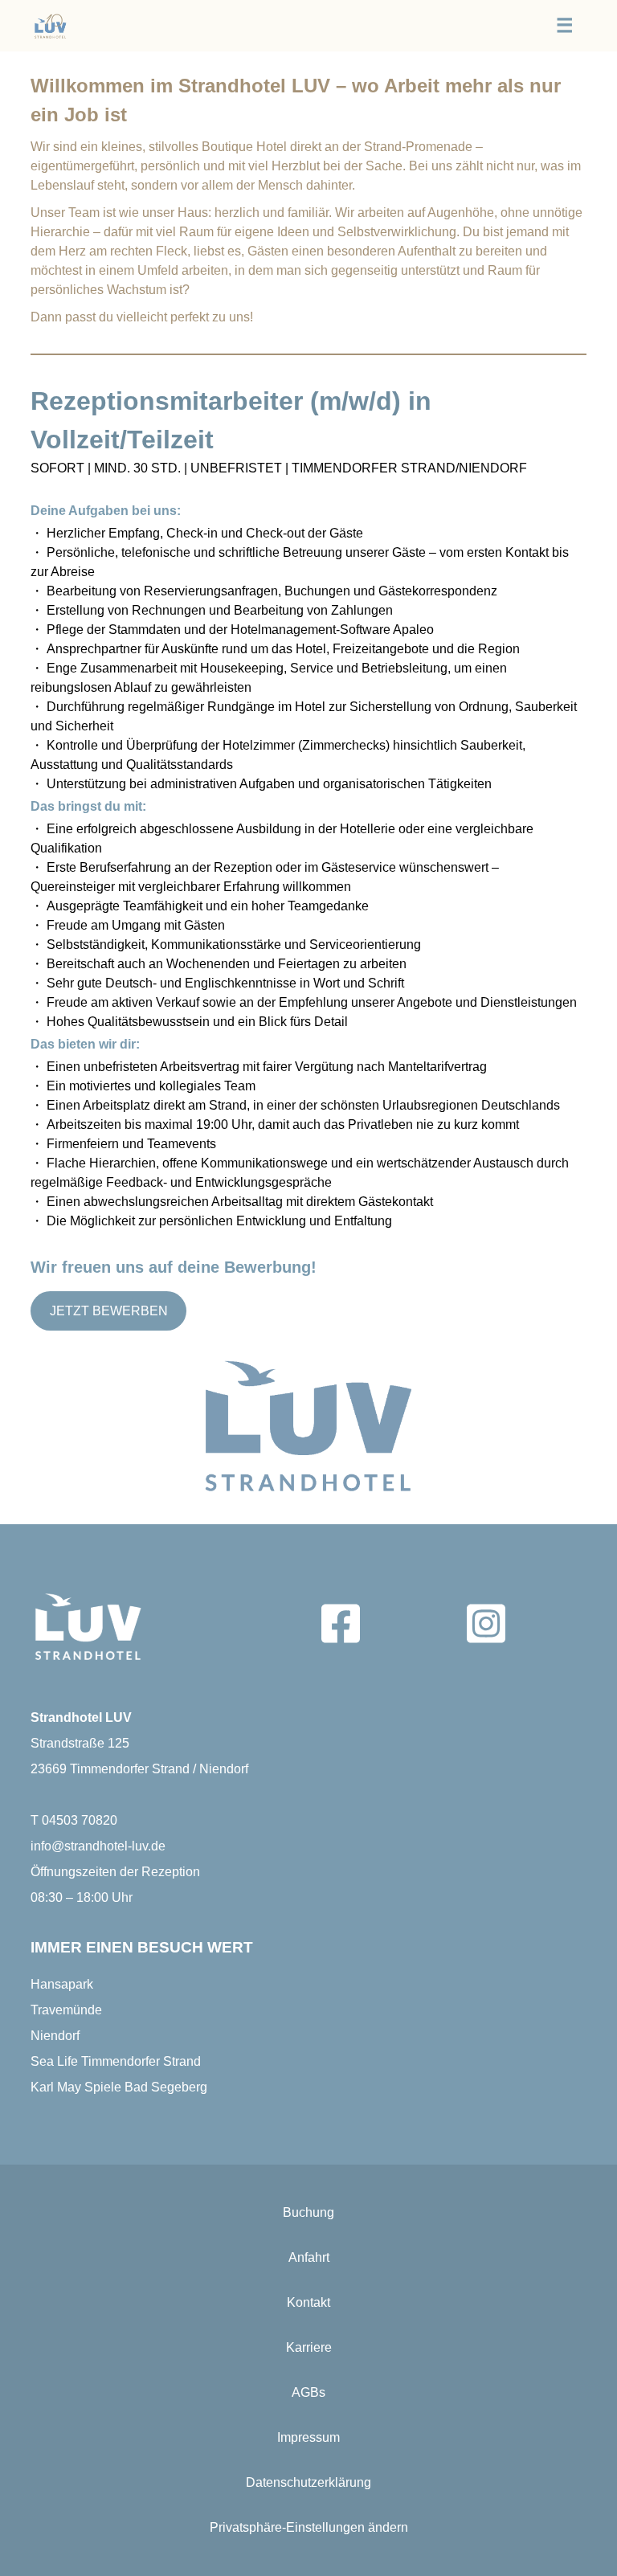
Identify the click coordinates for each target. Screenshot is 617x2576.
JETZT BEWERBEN (109, 1311)
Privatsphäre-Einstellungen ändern (309, 2527)
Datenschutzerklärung (308, 2482)
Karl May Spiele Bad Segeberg (119, 2087)
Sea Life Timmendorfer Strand (116, 2061)
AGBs (308, 2392)
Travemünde (66, 2010)
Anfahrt (309, 2257)
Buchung (308, 2212)
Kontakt (308, 2302)
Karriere (309, 2347)
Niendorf (55, 2036)
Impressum (308, 2437)
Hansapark (62, 1984)
